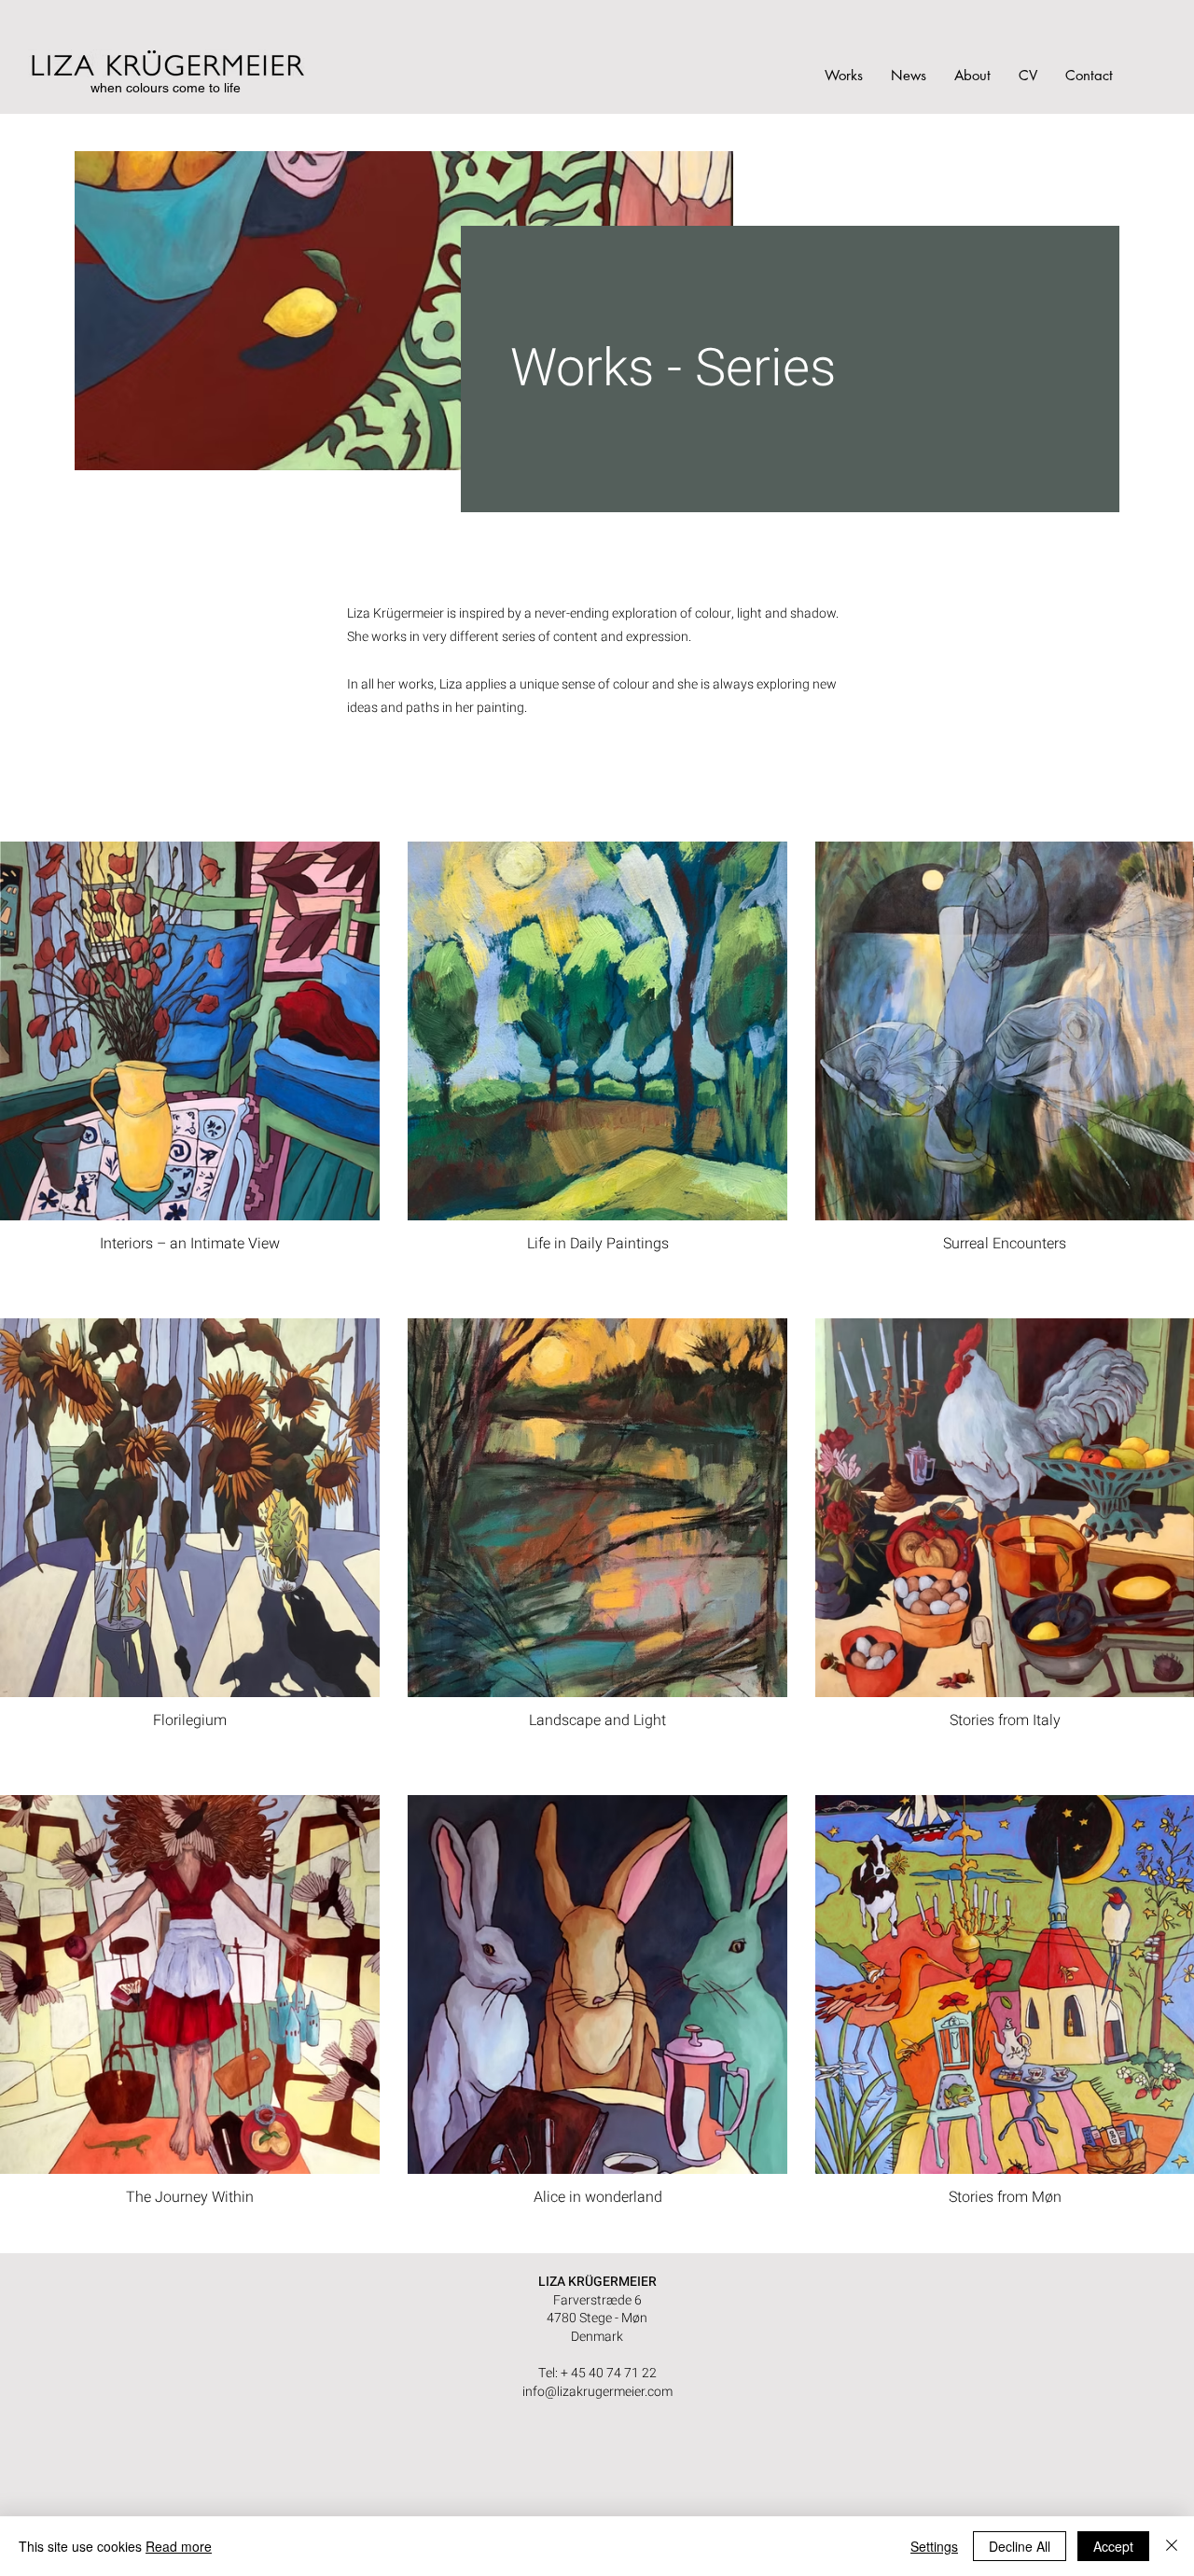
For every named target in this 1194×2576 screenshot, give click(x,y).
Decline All (1020, 2546)
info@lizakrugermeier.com (597, 2392)
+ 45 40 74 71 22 (609, 2373)
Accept (1113, 2546)
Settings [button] (934, 2546)
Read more (179, 2546)
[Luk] (1172, 2546)
